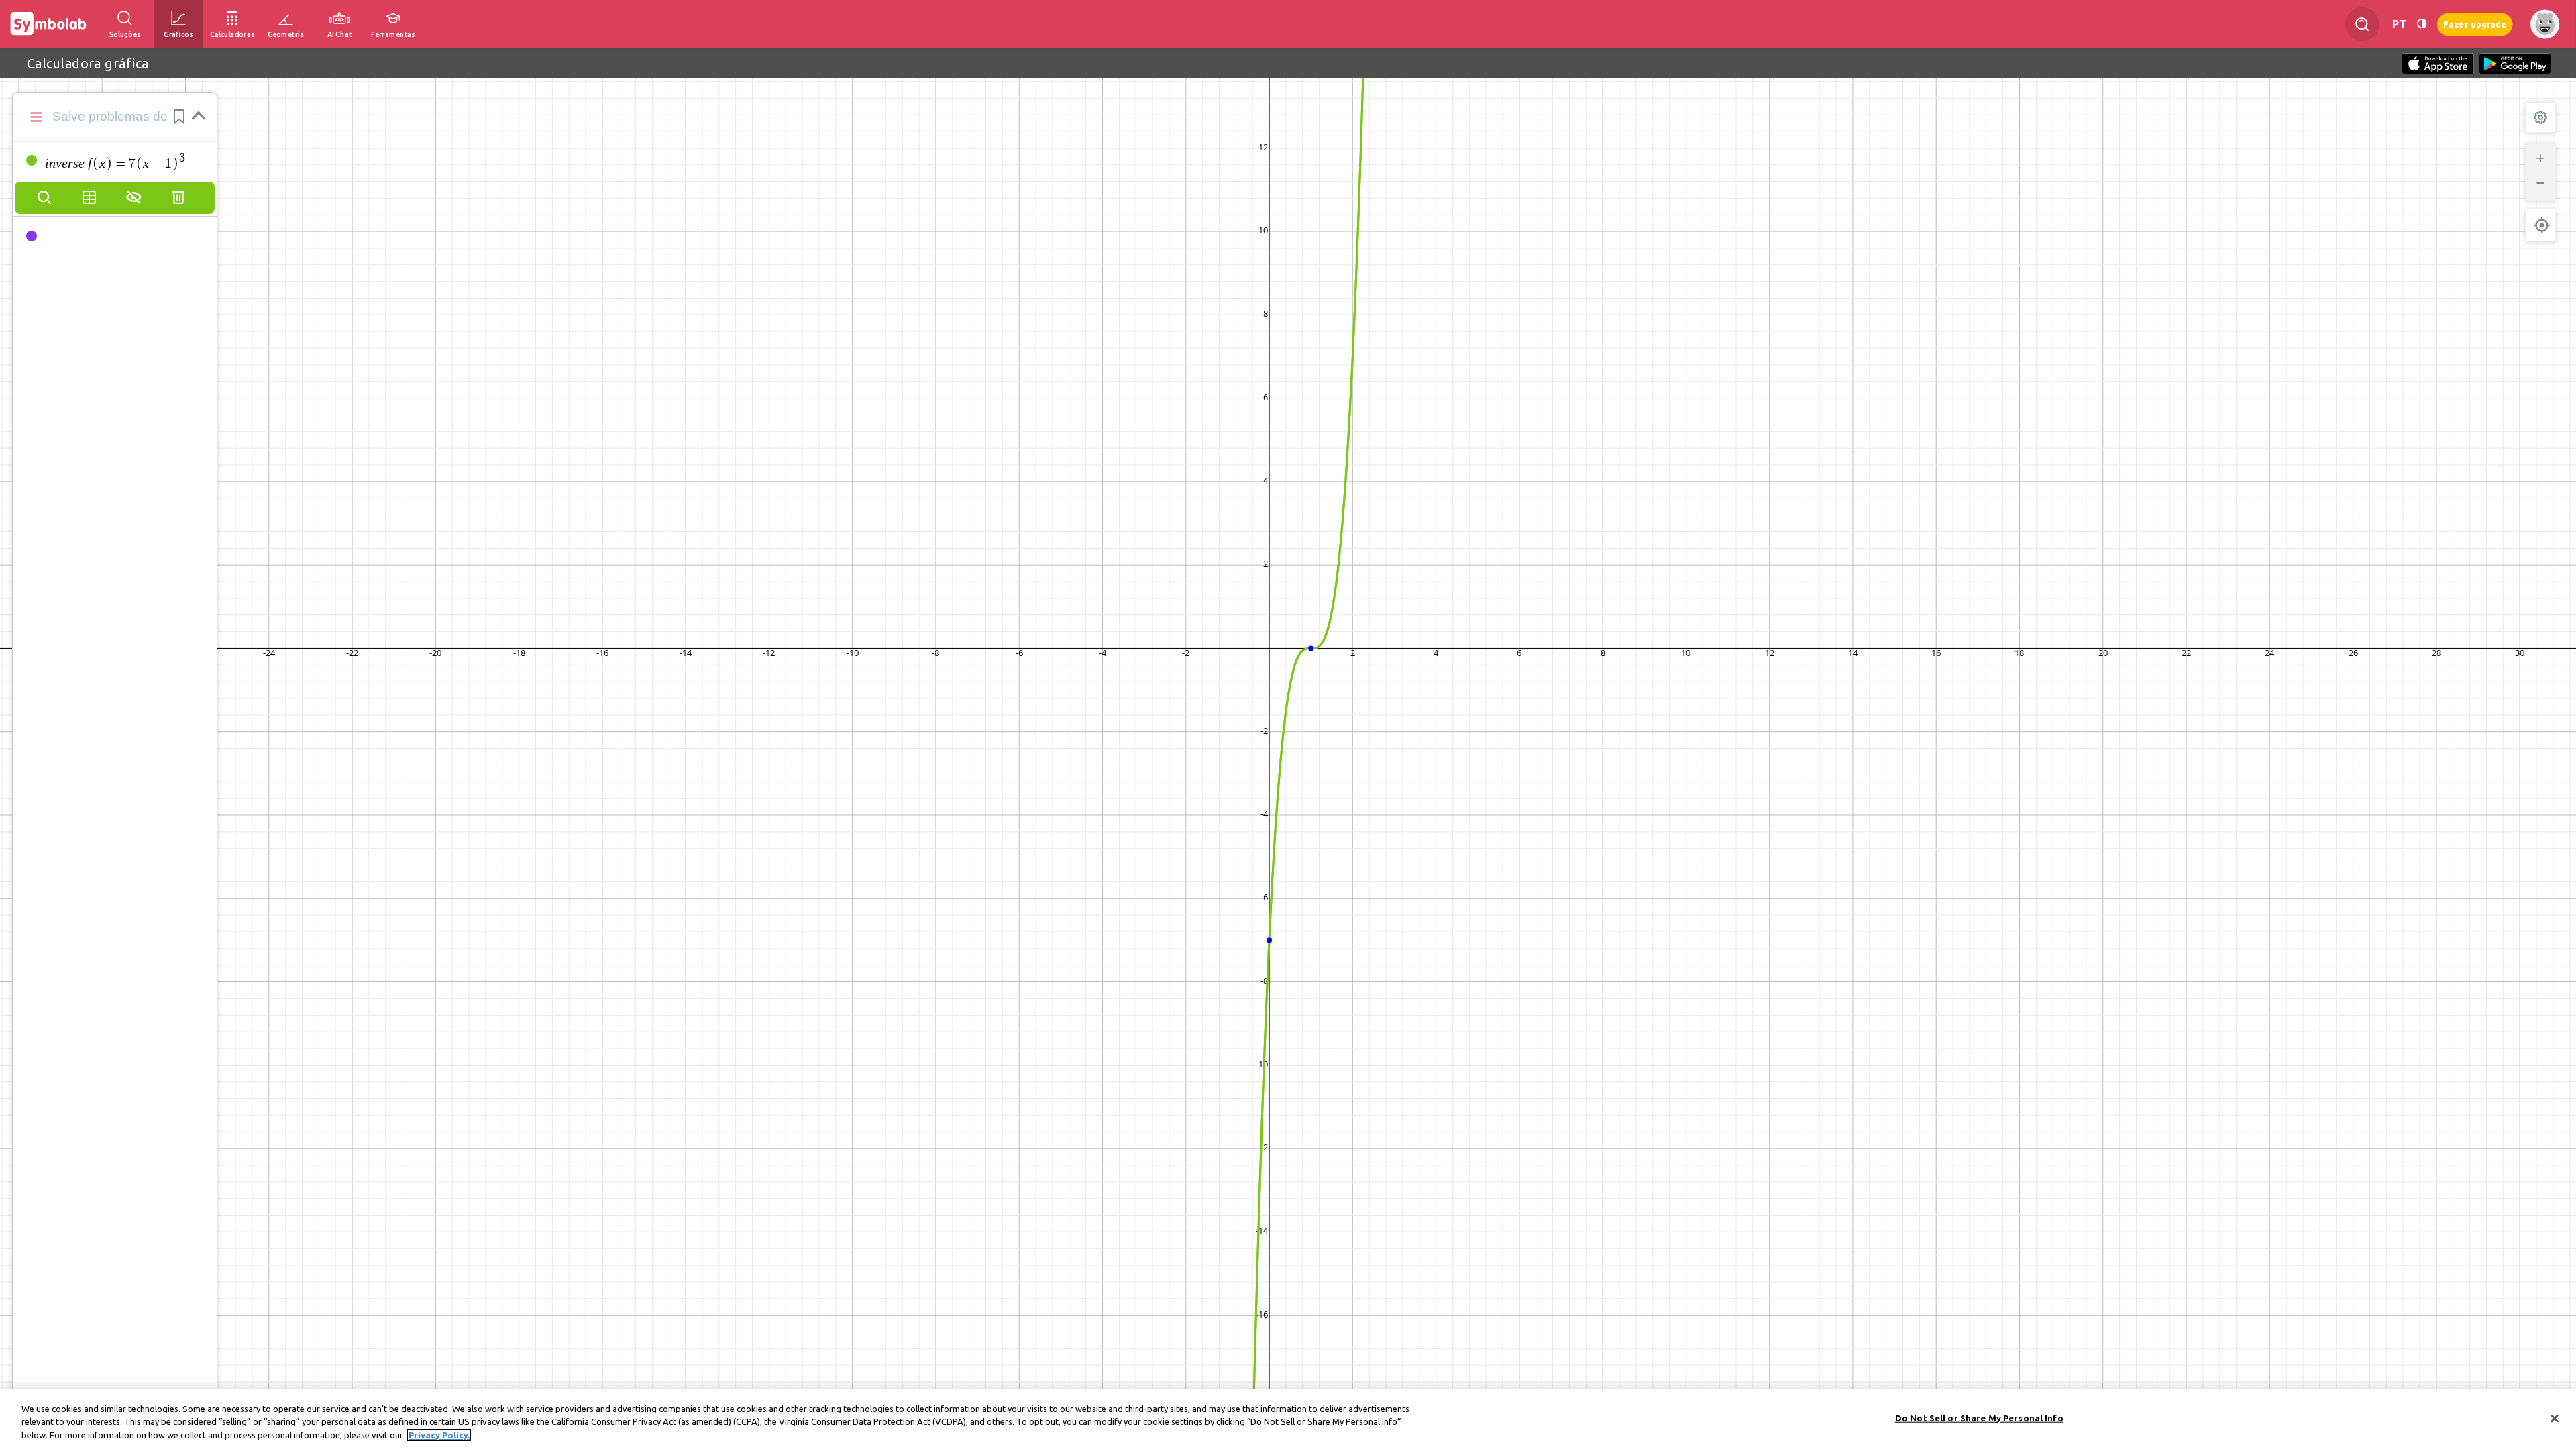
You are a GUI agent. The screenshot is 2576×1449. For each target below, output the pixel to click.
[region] (1288, 1419)
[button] (179, 117)
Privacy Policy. (439, 1435)
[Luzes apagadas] (2422, 24)
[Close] (2555, 1418)
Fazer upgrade (2475, 24)
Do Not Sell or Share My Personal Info (1979, 1417)
